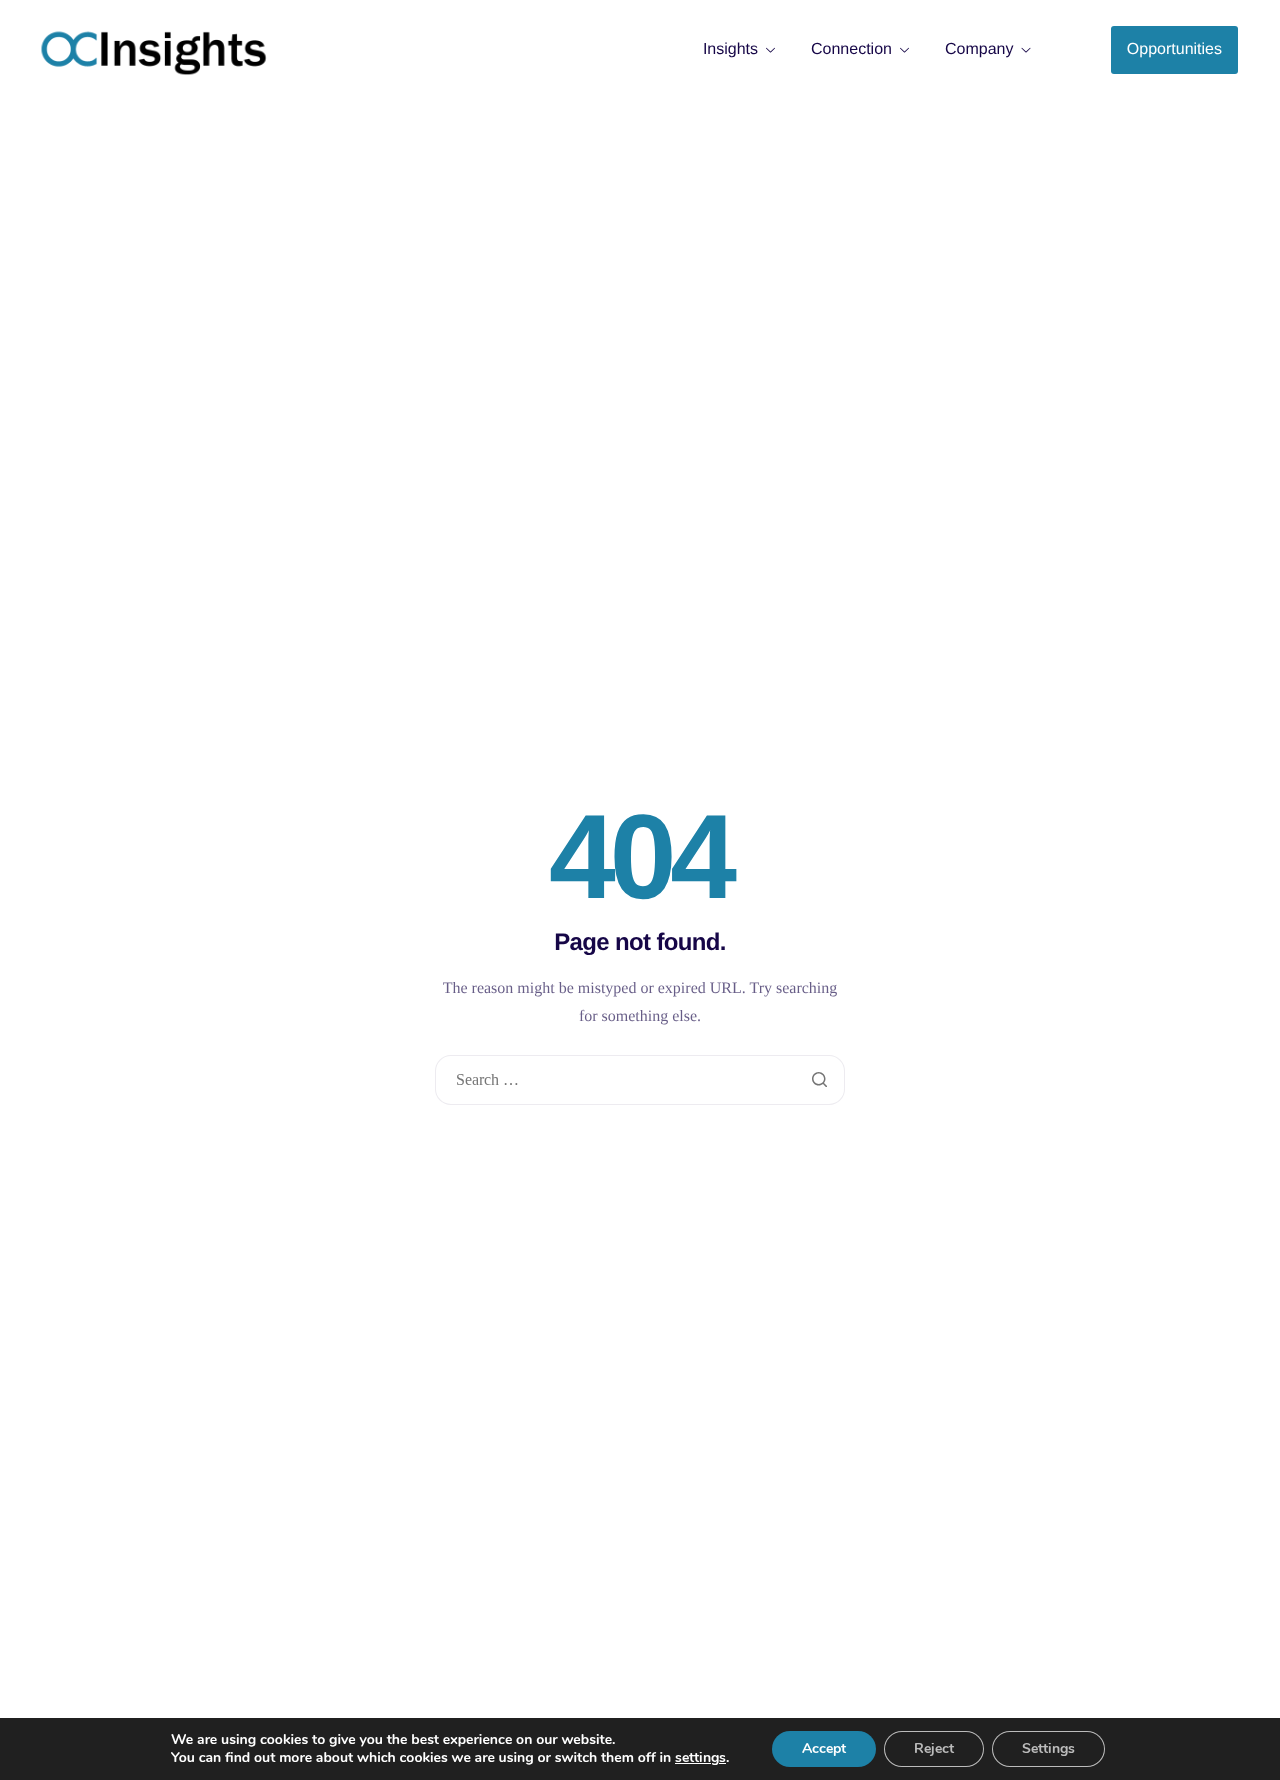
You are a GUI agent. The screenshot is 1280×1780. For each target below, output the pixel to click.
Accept (824, 1748)
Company (979, 49)
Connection (851, 49)
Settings (1048, 1748)
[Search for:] (639, 1080)
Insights (730, 49)
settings (700, 1758)
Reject (934, 1748)
